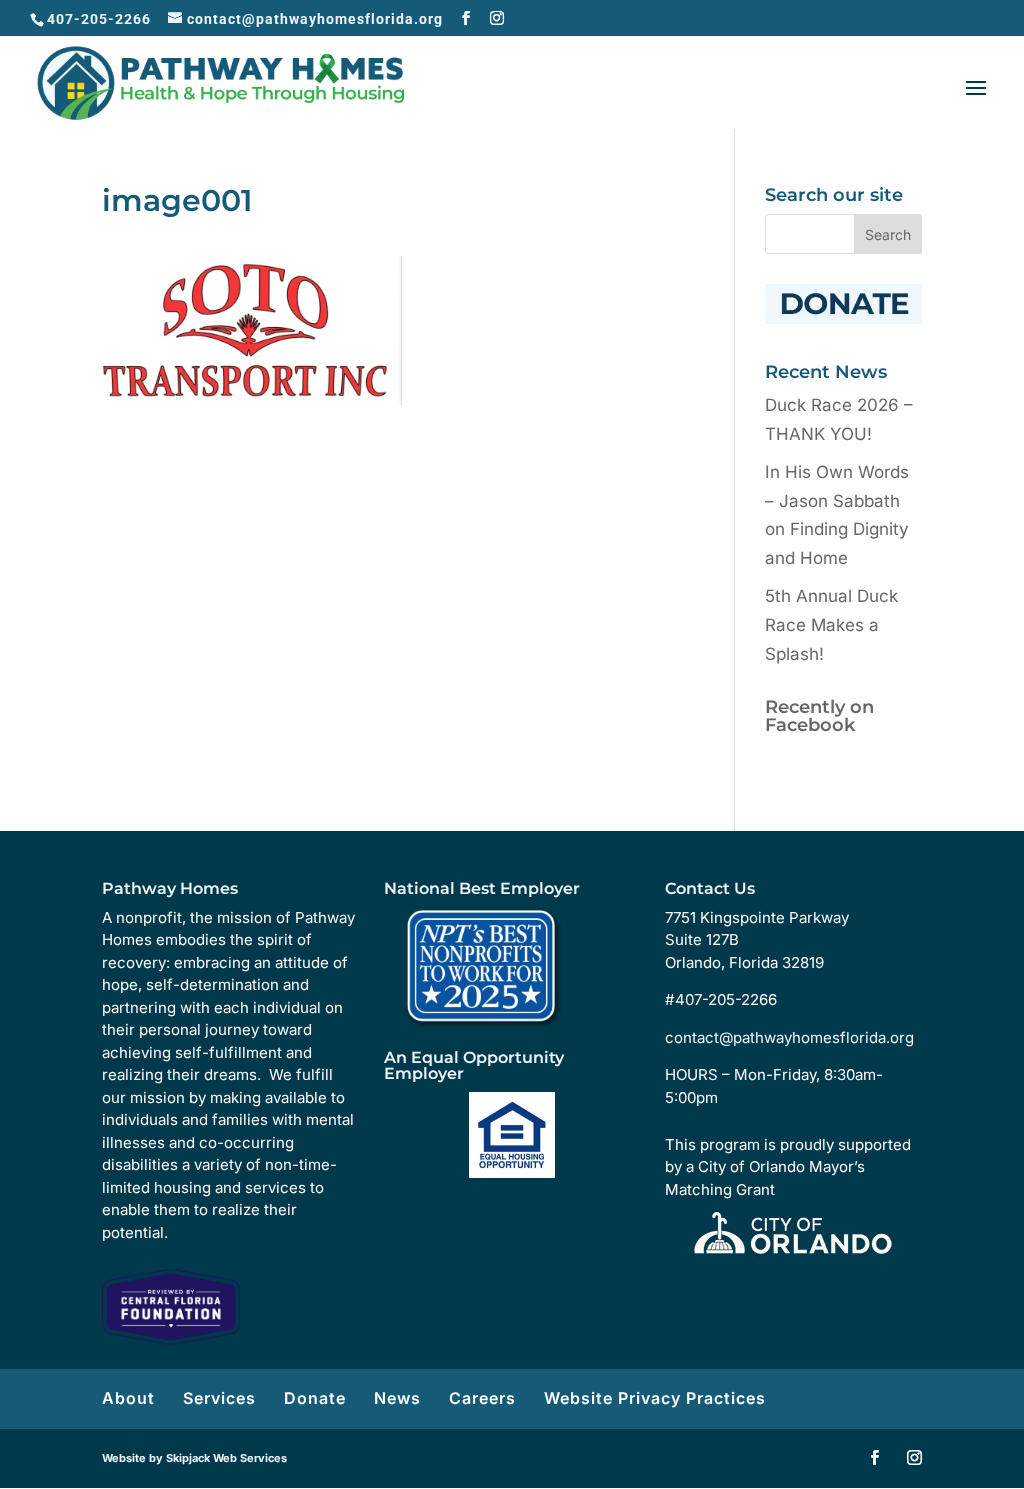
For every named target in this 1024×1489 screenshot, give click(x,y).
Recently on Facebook (819, 716)
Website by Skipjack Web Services (194, 1458)
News (397, 1398)
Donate (315, 1398)
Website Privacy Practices (655, 1398)
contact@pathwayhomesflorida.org (789, 1037)
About (128, 1398)
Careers (482, 1398)
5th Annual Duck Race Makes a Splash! (831, 625)
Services (219, 1398)
